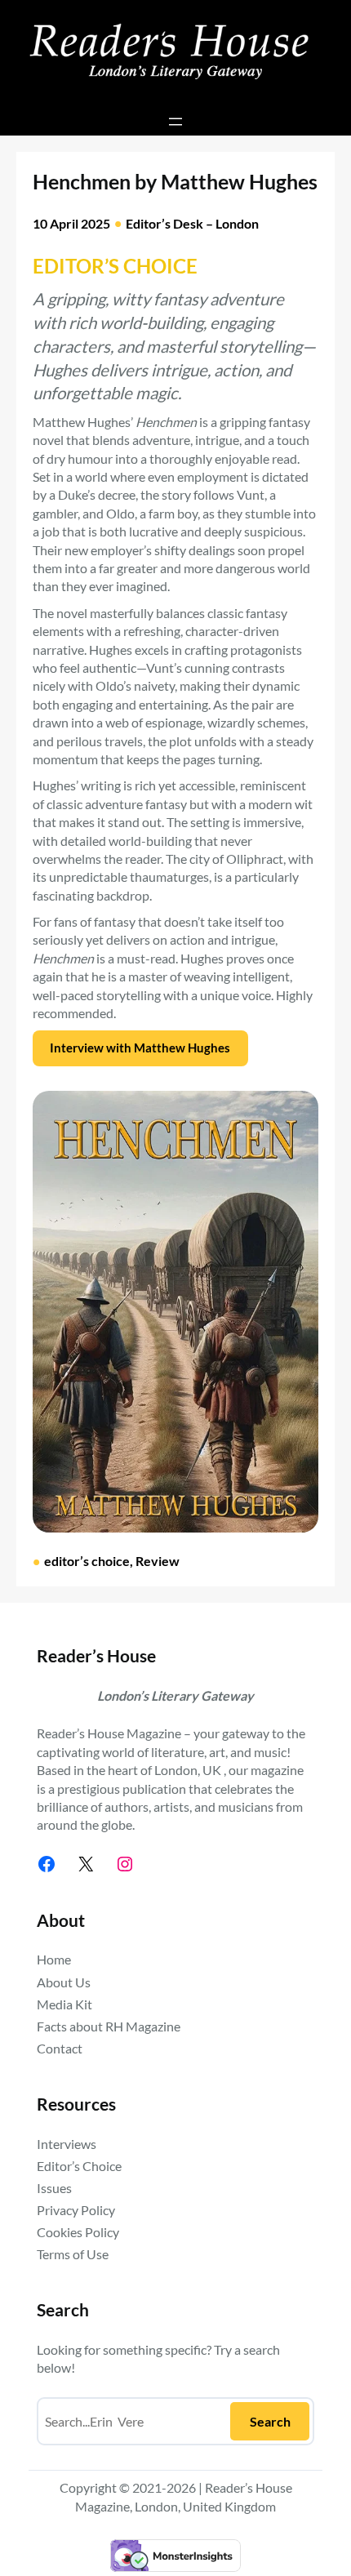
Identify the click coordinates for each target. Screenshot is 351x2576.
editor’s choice (87, 1561)
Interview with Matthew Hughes (140, 1048)
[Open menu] (175, 122)
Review (158, 1561)
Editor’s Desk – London (192, 223)
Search (270, 2421)
